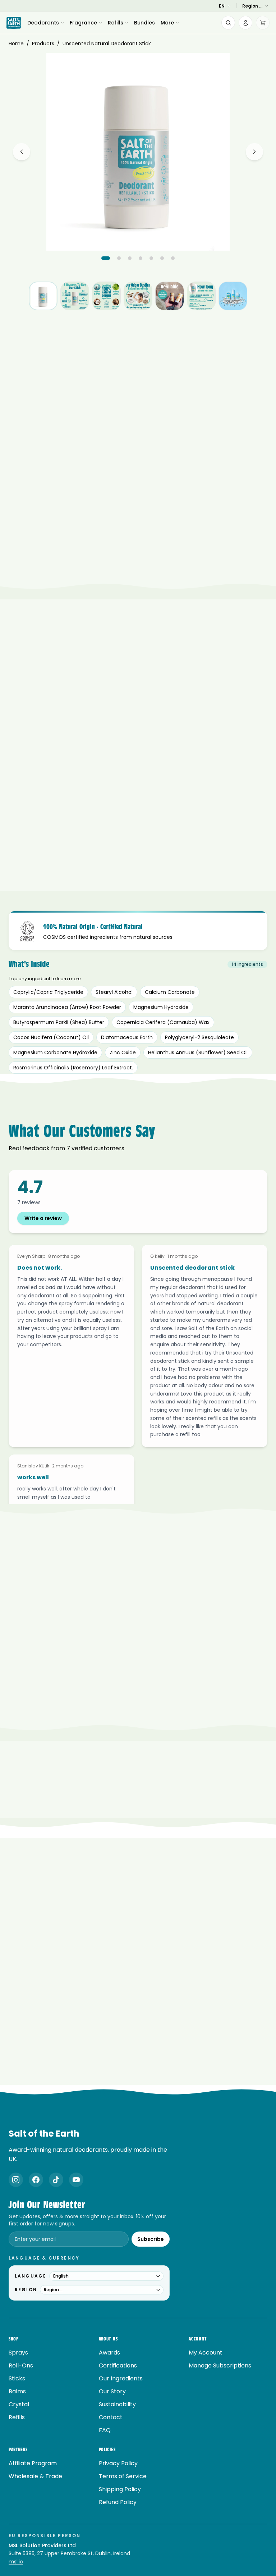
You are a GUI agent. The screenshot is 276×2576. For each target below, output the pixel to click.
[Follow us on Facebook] (36, 2180)
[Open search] (228, 23)
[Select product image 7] (233, 296)
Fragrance (83, 23)
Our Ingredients (121, 2378)
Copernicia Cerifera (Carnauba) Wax (163, 1022)
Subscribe (151, 2239)
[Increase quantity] (260, 488)
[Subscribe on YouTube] (76, 2180)
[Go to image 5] (151, 258)
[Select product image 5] (170, 296)
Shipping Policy (120, 2489)
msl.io (16, 2562)
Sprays (18, 2353)
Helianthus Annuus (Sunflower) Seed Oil (198, 1052)
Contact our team (164, 1732)
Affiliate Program (33, 2463)
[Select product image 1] (43, 296)
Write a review (43, 1218)
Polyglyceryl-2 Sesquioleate (199, 1037)
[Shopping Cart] (263, 23)
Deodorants (43, 23)
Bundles (144, 23)
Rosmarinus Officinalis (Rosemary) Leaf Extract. (73, 1068)
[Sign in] (245, 23)
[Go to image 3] (130, 258)
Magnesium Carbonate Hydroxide (55, 1052)
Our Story (112, 2391)
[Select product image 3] (106, 296)
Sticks (17, 2378)
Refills (116, 23)
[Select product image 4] (138, 296)
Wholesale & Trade (35, 2476)
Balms (17, 2391)
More (167, 23)
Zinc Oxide (123, 1052)
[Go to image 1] (106, 258)
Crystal (19, 2404)
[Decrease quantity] (225, 488)
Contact (111, 2417)
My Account (206, 2353)
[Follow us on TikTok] (56, 2180)
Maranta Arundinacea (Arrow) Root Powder (67, 1007)
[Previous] (22, 152)
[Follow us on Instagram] (16, 2180)
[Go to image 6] (162, 258)
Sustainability (117, 2404)
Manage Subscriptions (220, 2365)
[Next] (254, 152)
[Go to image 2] (119, 258)
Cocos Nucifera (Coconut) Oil (51, 1037)
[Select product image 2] (75, 296)
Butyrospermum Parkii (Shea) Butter (59, 1022)
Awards (109, 2353)
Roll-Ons (21, 2365)
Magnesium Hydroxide (161, 1007)
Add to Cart (138, 509)
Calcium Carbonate (170, 992)
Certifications (118, 2365)
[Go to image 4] (141, 258)
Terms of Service (123, 2476)
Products (43, 44)
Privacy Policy (118, 2463)
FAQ (105, 2430)
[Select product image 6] (201, 296)
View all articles (134, 2090)
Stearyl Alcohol (114, 992)
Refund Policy (118, 2502)
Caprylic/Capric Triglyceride (48, 992)
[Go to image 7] (173, 258)
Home (16, 44)
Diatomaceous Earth (127, 1037)
